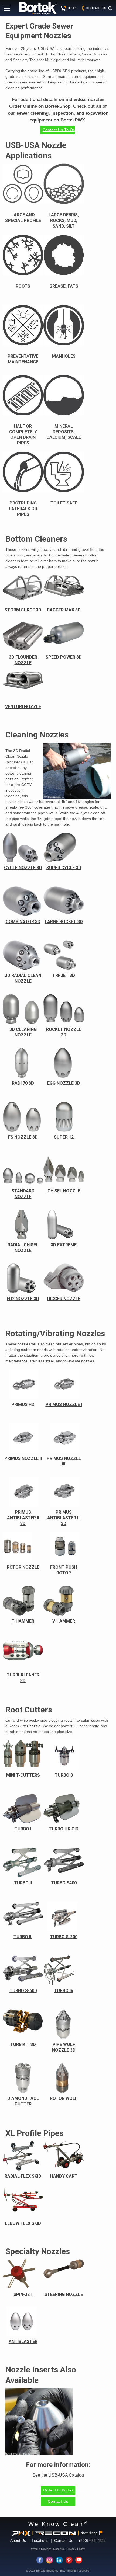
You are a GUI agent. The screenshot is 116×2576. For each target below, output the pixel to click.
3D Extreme (64, 1245)
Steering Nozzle (64, 2294)
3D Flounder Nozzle (23, 660)
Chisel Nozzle (64, 1191)
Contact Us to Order (59, 130)
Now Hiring (89, 2533)
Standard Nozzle (23, 1194)
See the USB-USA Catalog (58, 2475)
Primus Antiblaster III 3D (64, 1518)
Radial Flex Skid (23, 2176)
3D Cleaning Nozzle (23, 1032)
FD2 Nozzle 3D (23, 1299)
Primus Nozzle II (23, 1458)
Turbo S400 (64, 1883)
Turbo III (23, 1937)
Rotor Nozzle (23, 1567)
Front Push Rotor (64, 1570)
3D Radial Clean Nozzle (23, 978)
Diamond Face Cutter (23, 2101)
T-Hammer (23, 1621)
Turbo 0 (64, 1775)
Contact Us (58, 2501)
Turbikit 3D (23, 2044)
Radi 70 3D (23, 1083)
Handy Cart (64, 2176)
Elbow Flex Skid (23, 2223)
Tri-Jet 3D (64, 975)
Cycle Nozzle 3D (23, 868)
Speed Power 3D (64, 657)
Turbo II (23, 1883)
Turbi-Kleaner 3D (23, 1678)
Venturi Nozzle (23, 707)
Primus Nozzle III (64, 1461)
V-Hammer (64, 1621)
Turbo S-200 (64, 1937)
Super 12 (64, 1137)
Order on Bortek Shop (59, 2490)
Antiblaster (23, 2342)
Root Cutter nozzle (25, 1726)
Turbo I (23, 1829)
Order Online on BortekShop (40, 106)
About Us (18, 2540)
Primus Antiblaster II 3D (23, 1518)
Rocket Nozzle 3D (64, 1032)
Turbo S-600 (23, 1991)
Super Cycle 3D (64, 868)
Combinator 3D (23, 922)
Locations (40, 2540)
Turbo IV (64, 1991)
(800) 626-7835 (92, 2540)
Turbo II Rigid (64, 1829)
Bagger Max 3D (64, 610)
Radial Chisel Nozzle (23, 1248)
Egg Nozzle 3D (64, 1083)
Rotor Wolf (64, 2098)
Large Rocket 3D (64, 922)
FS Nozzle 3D (23, 1137)
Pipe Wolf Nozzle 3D (64, 2047)
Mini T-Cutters (23, 1775)
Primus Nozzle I (64, 1404)
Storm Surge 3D (23, 610)
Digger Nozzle (64, 1299)
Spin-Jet (23, 2294)
